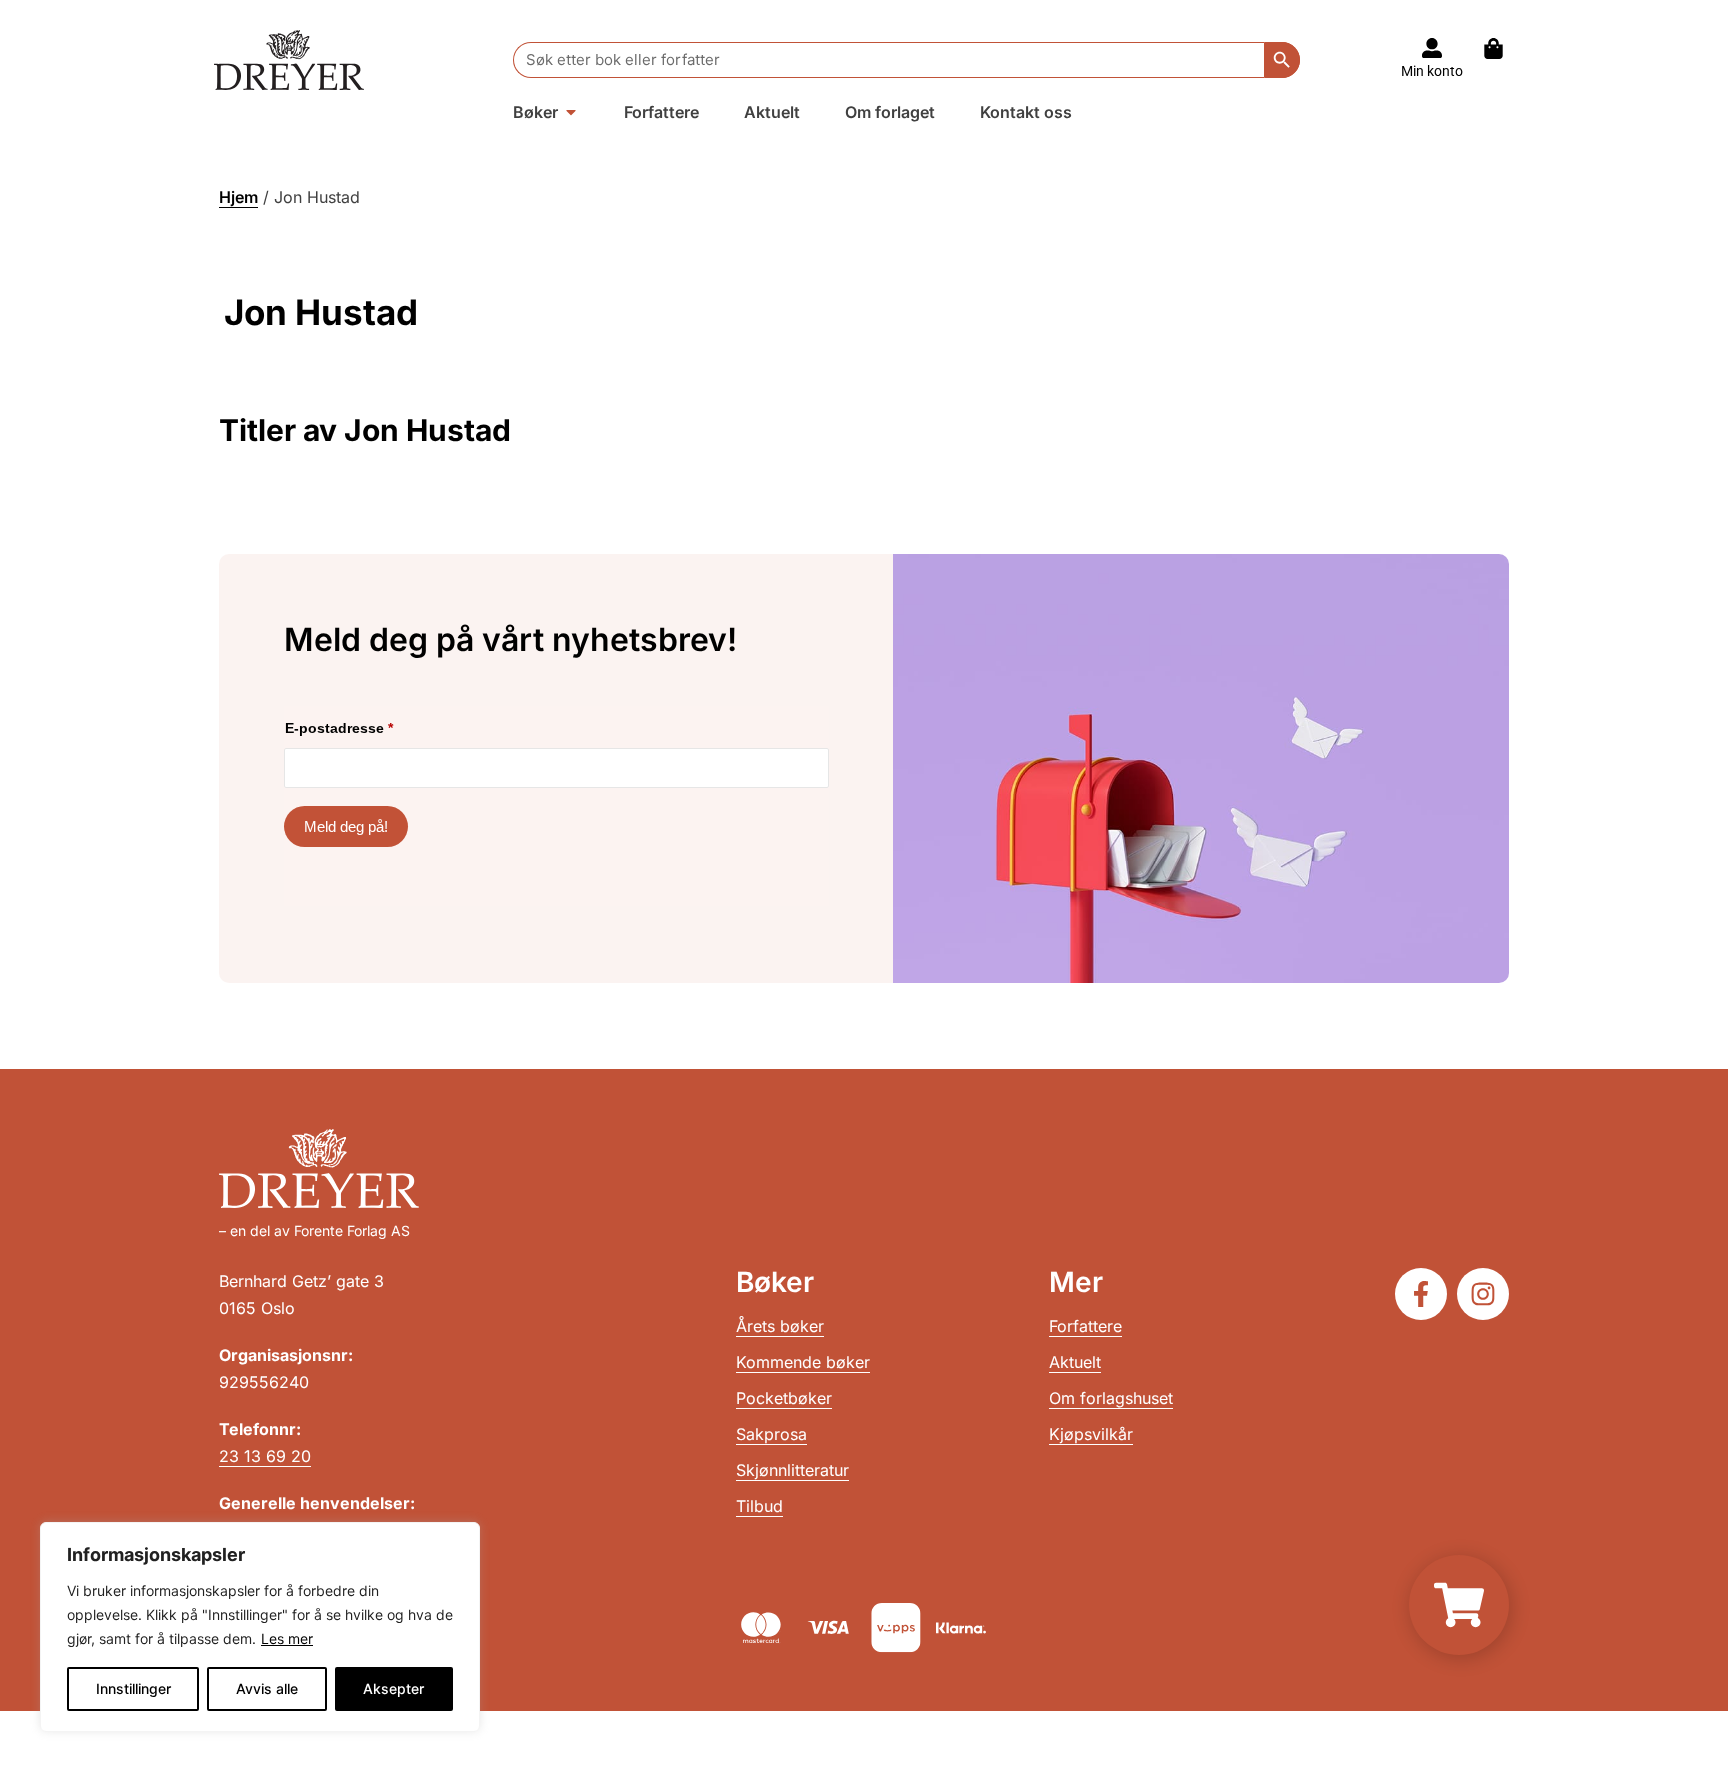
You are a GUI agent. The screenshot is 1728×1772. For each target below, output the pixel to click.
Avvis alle (267, 1688)
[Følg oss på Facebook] (1421, 1294)
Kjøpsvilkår (1091, 1434)
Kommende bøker (803, 1362)
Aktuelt (1075, 1362)
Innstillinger (133, 1688)
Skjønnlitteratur (792, 1470)
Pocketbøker (784, 1398)
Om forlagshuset (1111, 1398)
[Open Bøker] (571, 112)
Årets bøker (780, 1326)
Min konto (1432, 71)
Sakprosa (771, 1434)
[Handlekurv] (1503, 48)
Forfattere (1085, 1326)
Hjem (238, 197)
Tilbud (759, 1506)
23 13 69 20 (265, 1456)
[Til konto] (1432, 48)
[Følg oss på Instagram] (1483, 1294)
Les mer (287, 1638)
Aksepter (393, 1688)
